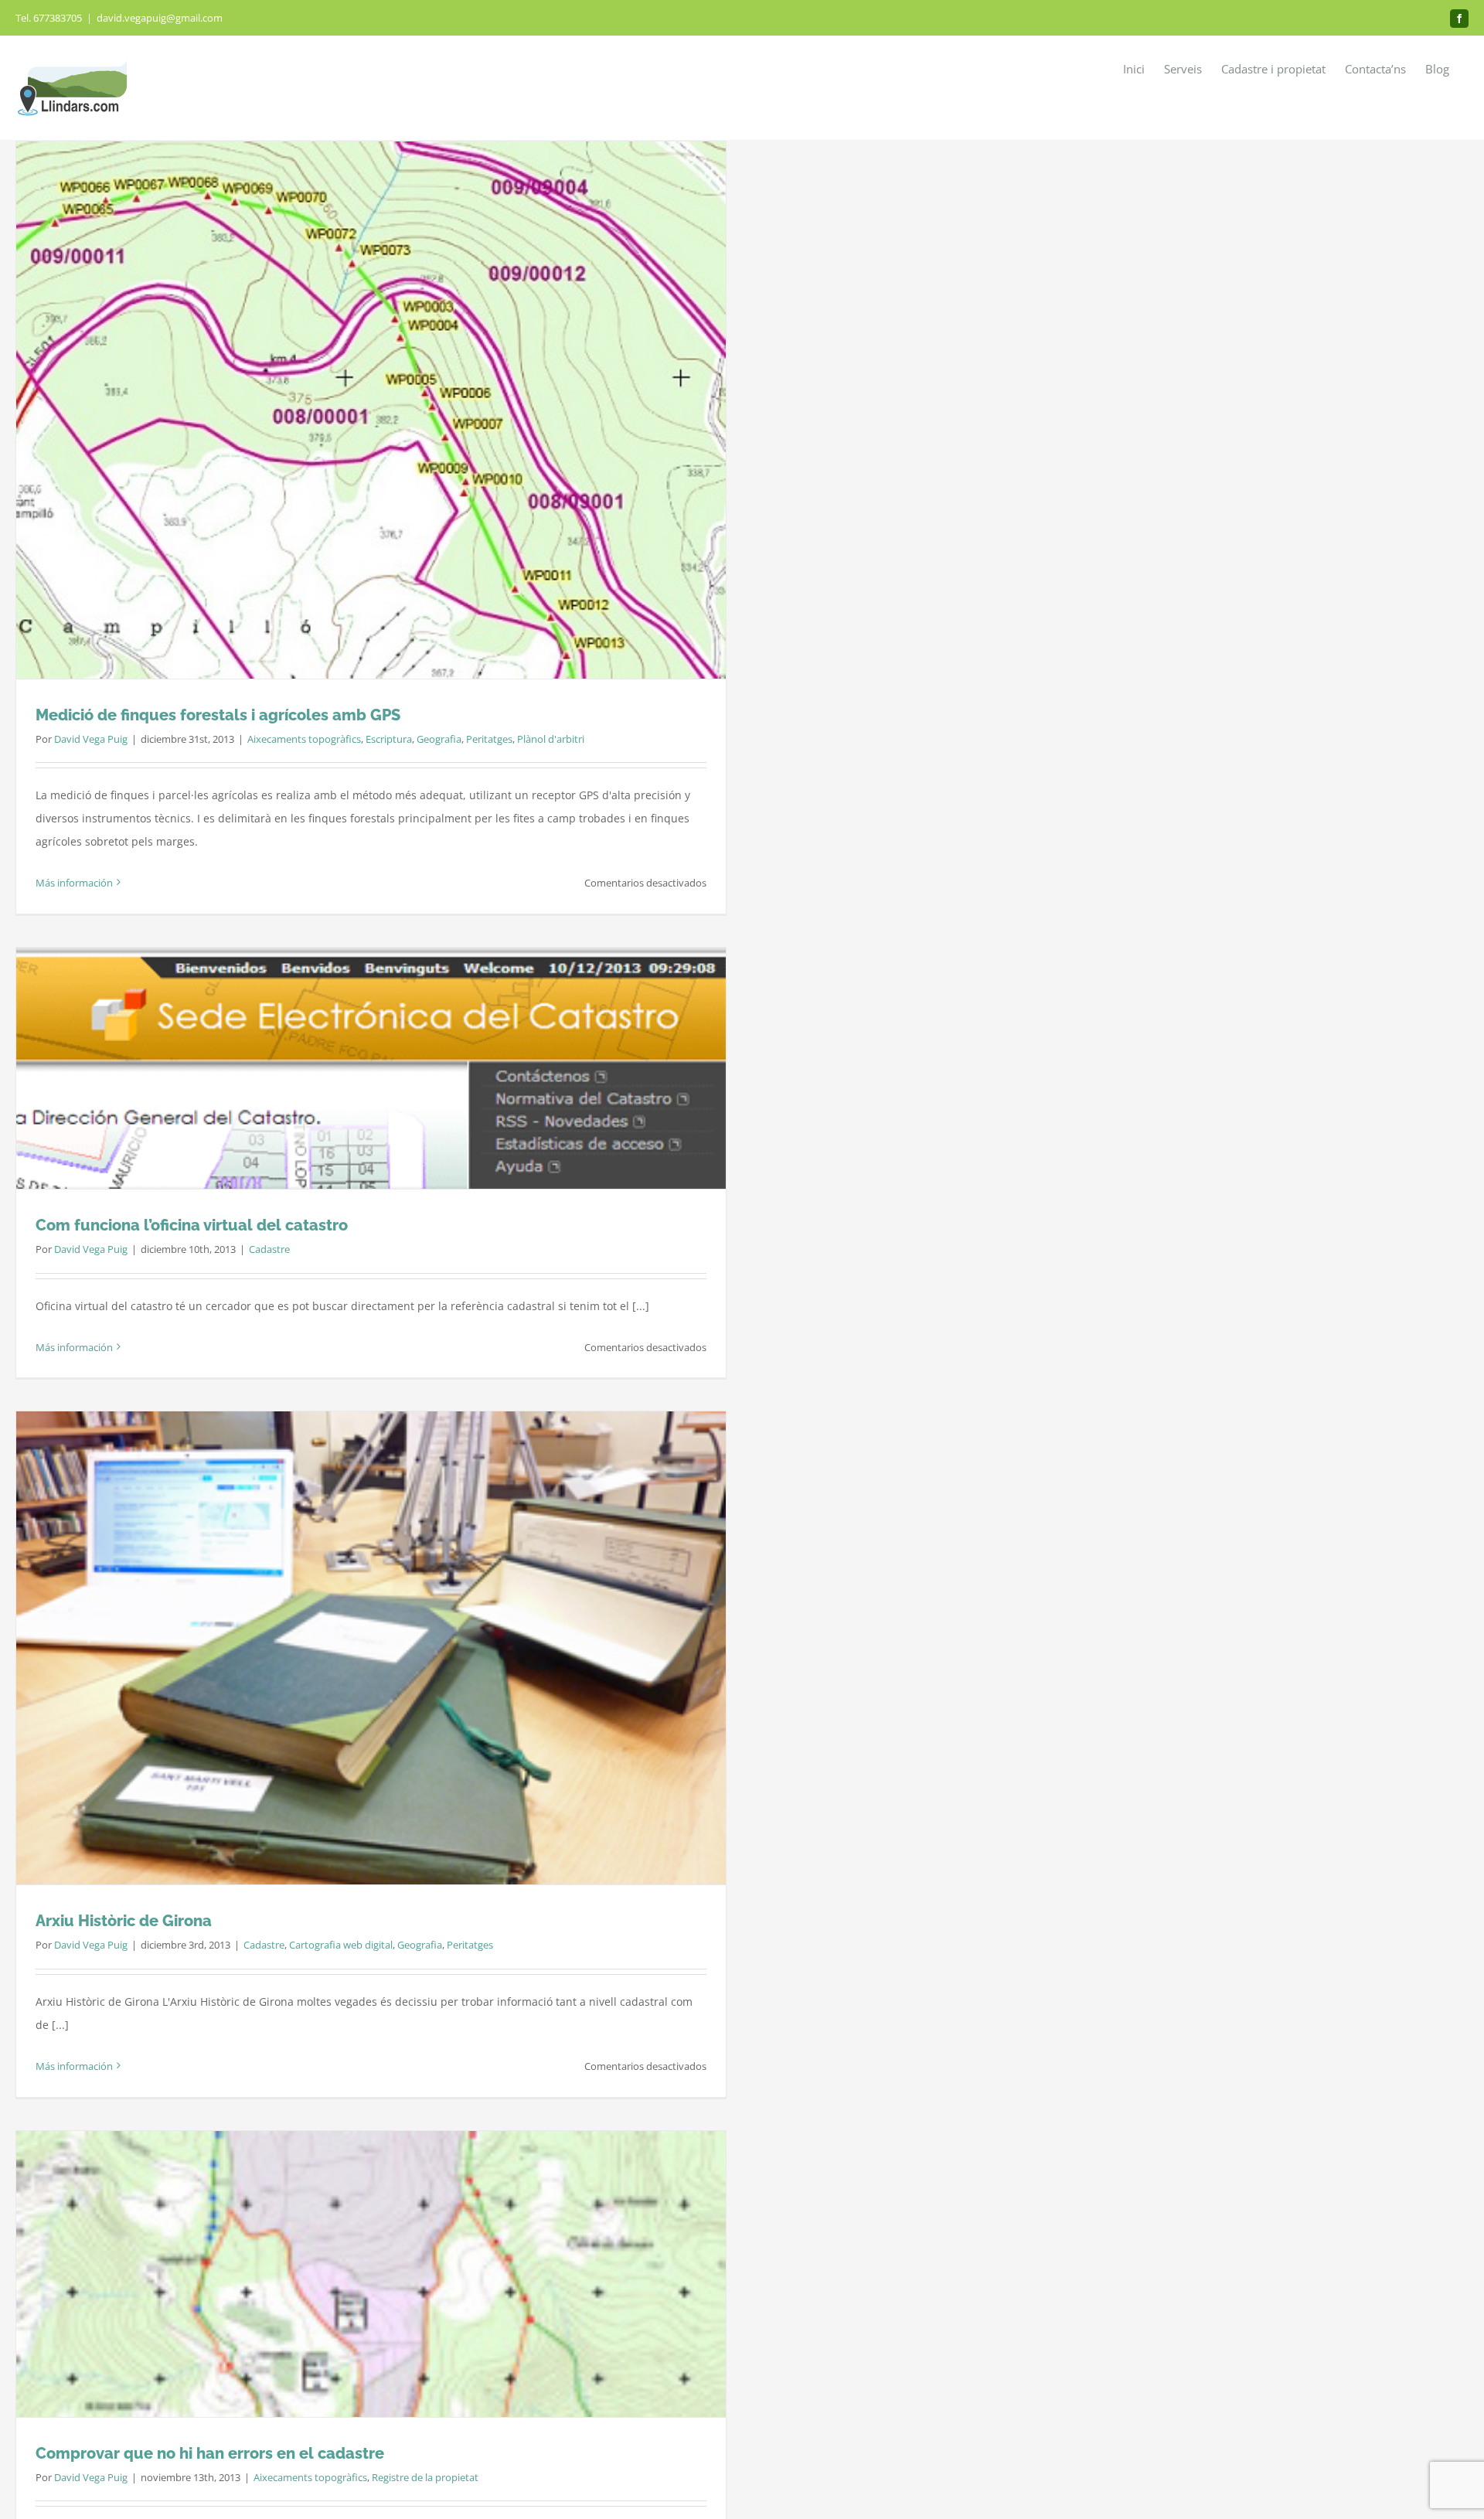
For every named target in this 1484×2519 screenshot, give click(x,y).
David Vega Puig (91, 739)
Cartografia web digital (341, 1945)
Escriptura (389, 739)
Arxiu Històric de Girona (124, 1921)
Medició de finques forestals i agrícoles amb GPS (218, 715)
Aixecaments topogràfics (304, 739)
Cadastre (269, 1249)
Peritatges (489, 739)
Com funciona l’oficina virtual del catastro (192, 1225)
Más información (74, 883)
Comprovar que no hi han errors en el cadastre (210, 2453)
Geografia (439, 739)
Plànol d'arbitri (551, 739)
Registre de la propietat (425, 2477)
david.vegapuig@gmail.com (160, 18)
